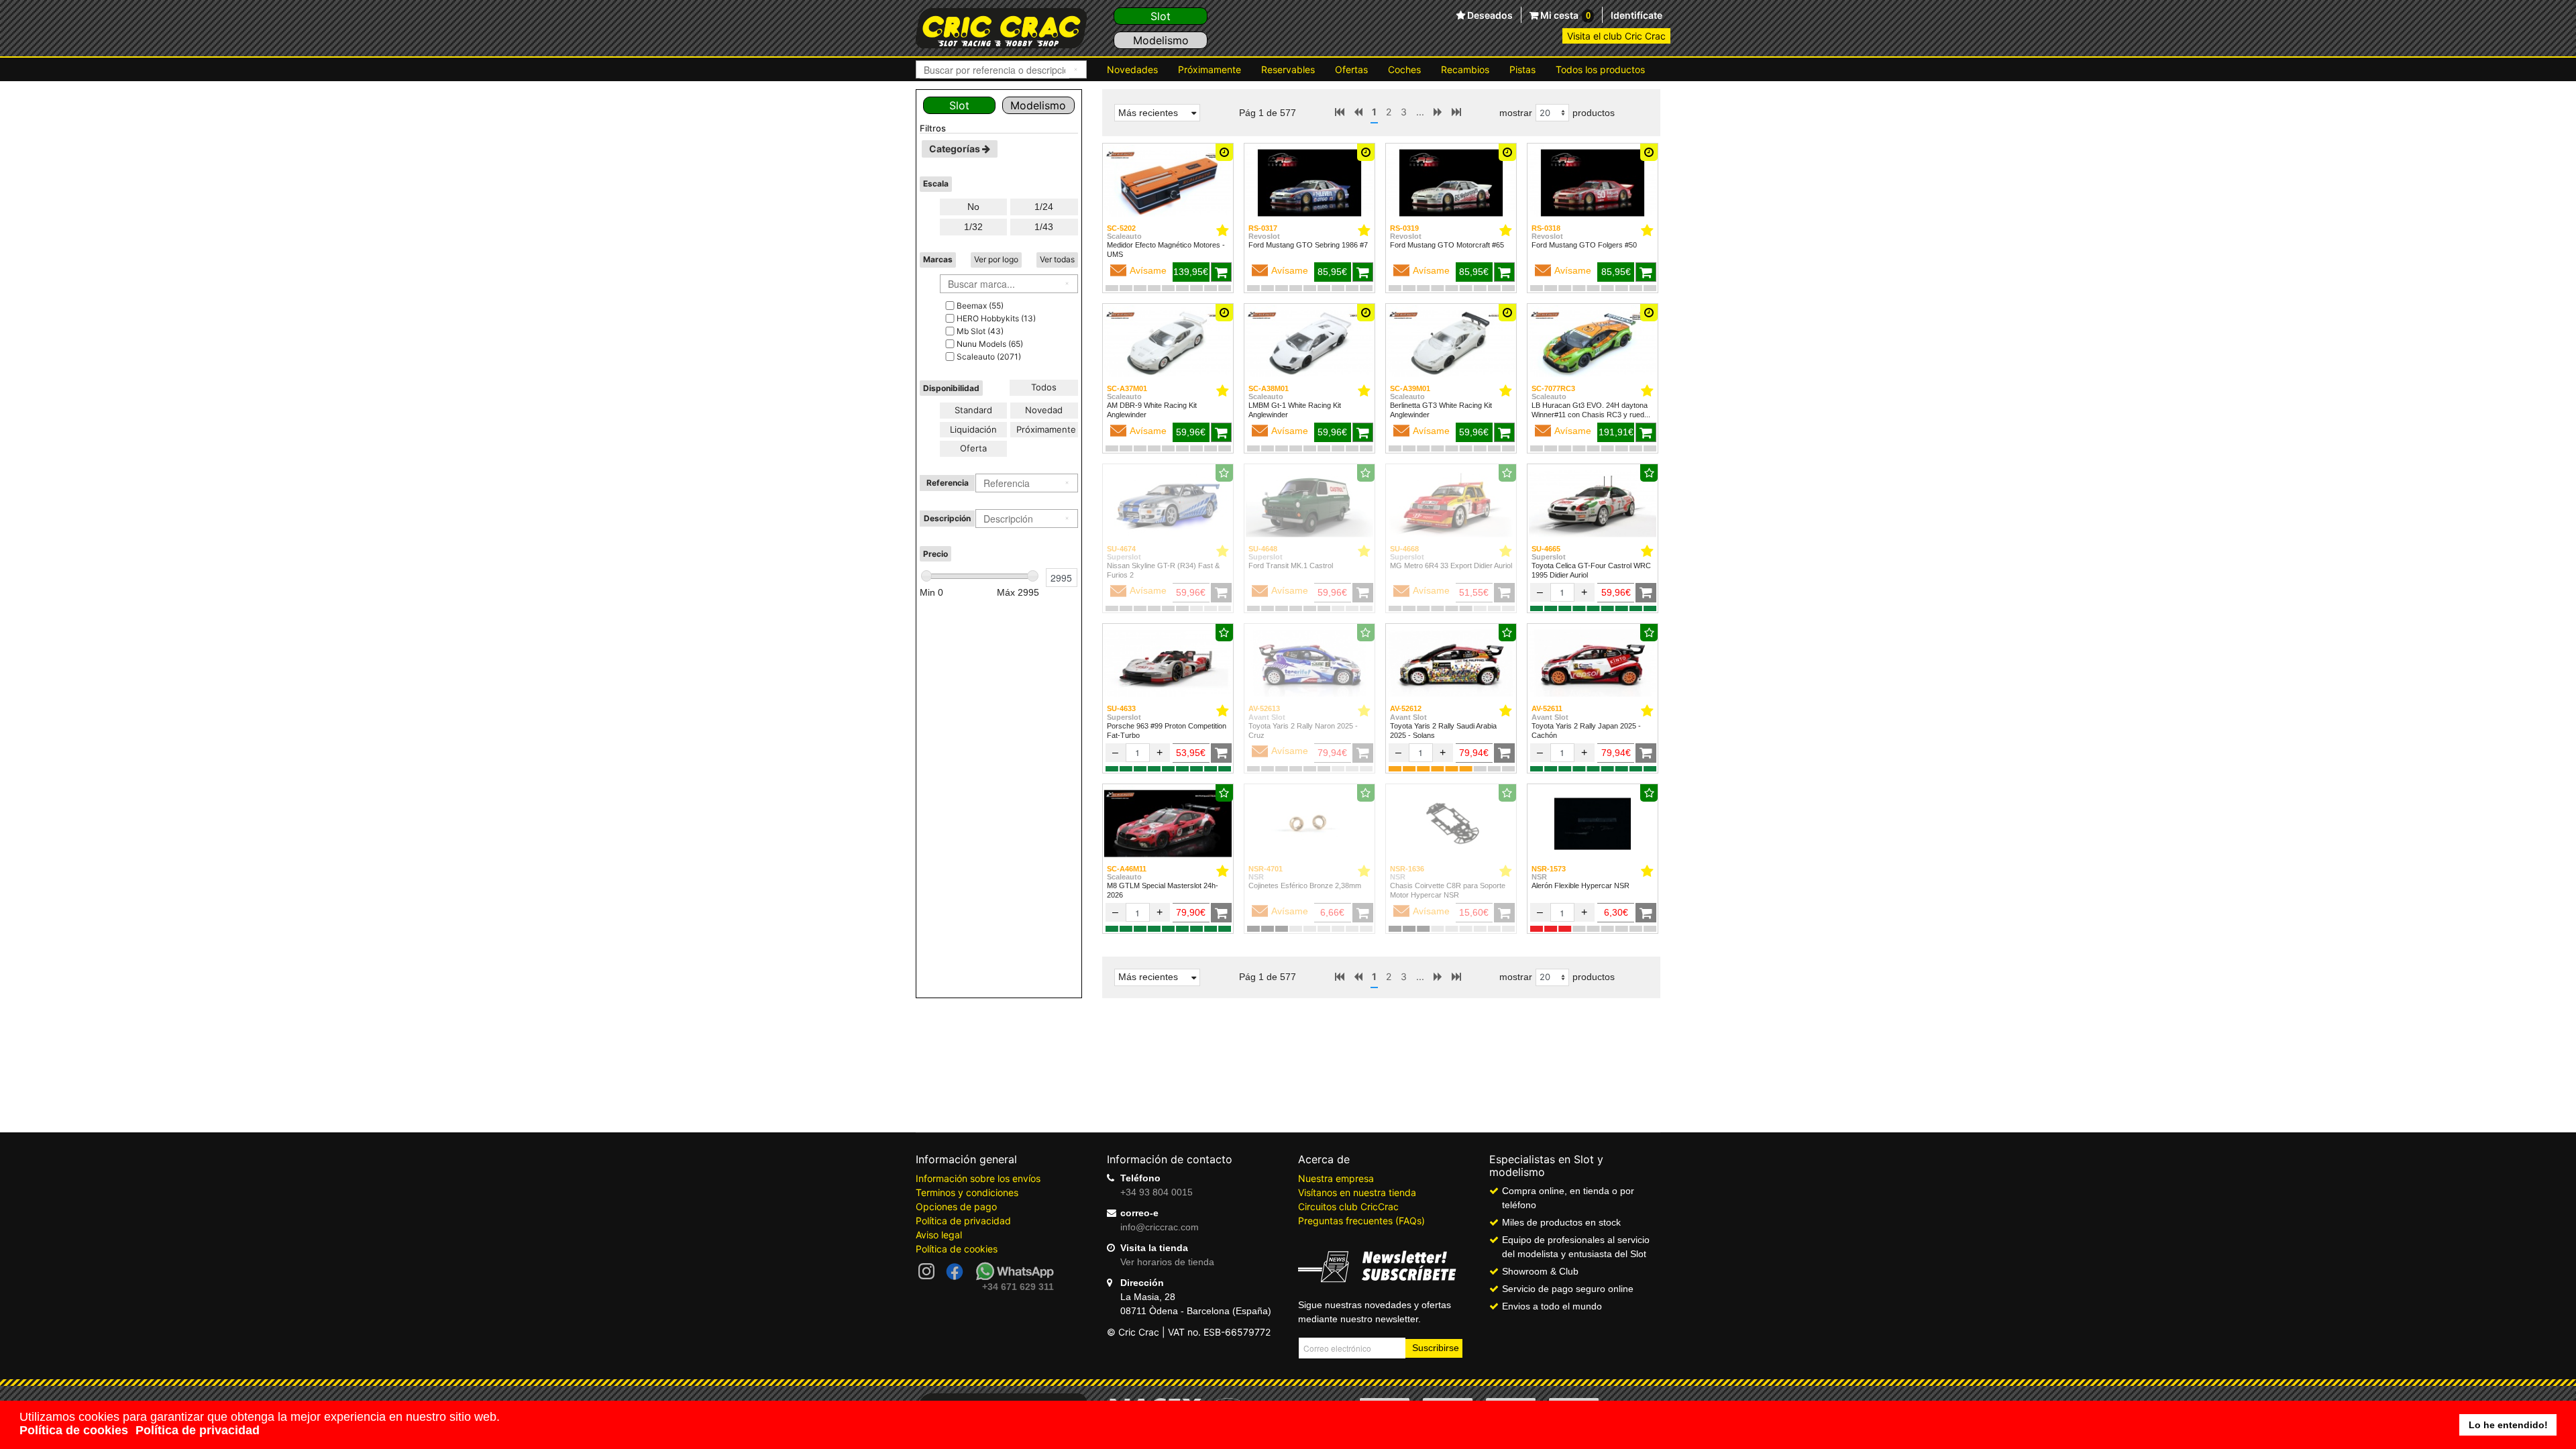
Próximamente (1210, 69)
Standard (973, 410)
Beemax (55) (980, 306)
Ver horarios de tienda (1167, 1262)
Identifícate (1636, 15)
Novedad (1044, 410)
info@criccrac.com (1160, 1227)
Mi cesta (1564, 15)
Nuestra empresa (1336, 1178)
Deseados (1489, 15)
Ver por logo (996, 259)
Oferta (973, 448)
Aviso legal (939, 1235)
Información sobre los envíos (978, 1178)
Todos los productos (1600, 69)
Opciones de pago (956, 1206)
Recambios (1465, 69)
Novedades (1132, 69)
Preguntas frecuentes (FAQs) (1361, 1221)
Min (931, 592)
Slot (1161, 16)
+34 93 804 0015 (1157, 1192)
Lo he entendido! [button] (2508, 1425)
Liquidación (973, 429)
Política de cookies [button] (74, 1430)
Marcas (938, 259)
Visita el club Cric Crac (1616, 36)
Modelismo (1161, 40)
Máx (1018, 592)
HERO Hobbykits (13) (996, 318)
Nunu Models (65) (990, 344)
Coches (1404, 69)
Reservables (1288, 69)
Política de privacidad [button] (198, 1430)
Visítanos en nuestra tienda (1357, 1192)
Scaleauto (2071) (989, 357)
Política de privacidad (963, 1221)
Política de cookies (957, 1249)
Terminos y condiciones (967, 1192)
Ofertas (1351, 69)
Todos (1044, 387)
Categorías (956, 149)
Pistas (1522, 69)
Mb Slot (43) (980, 331)
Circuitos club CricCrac (1348, 1206)
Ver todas (1057, 259)
